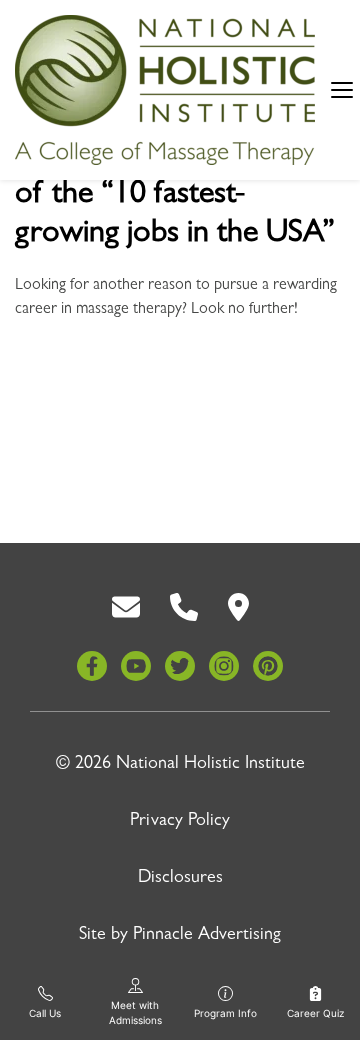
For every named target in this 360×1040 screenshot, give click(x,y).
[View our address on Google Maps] (238, 608)
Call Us (45, 1013)
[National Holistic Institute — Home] (165, 90)
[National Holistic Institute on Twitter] (180, 666)
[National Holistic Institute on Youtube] (136, 666)
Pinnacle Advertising (207, 936)
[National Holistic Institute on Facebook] (92, 666)
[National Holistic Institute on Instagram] (224, 666)
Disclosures (180, 879)
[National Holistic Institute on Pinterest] (268, 666)
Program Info (225, 1013)
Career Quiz (315, 1013)
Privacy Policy (180, 822)
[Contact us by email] (126, 608)
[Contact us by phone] (184, 608)
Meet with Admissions (135, 1012)
